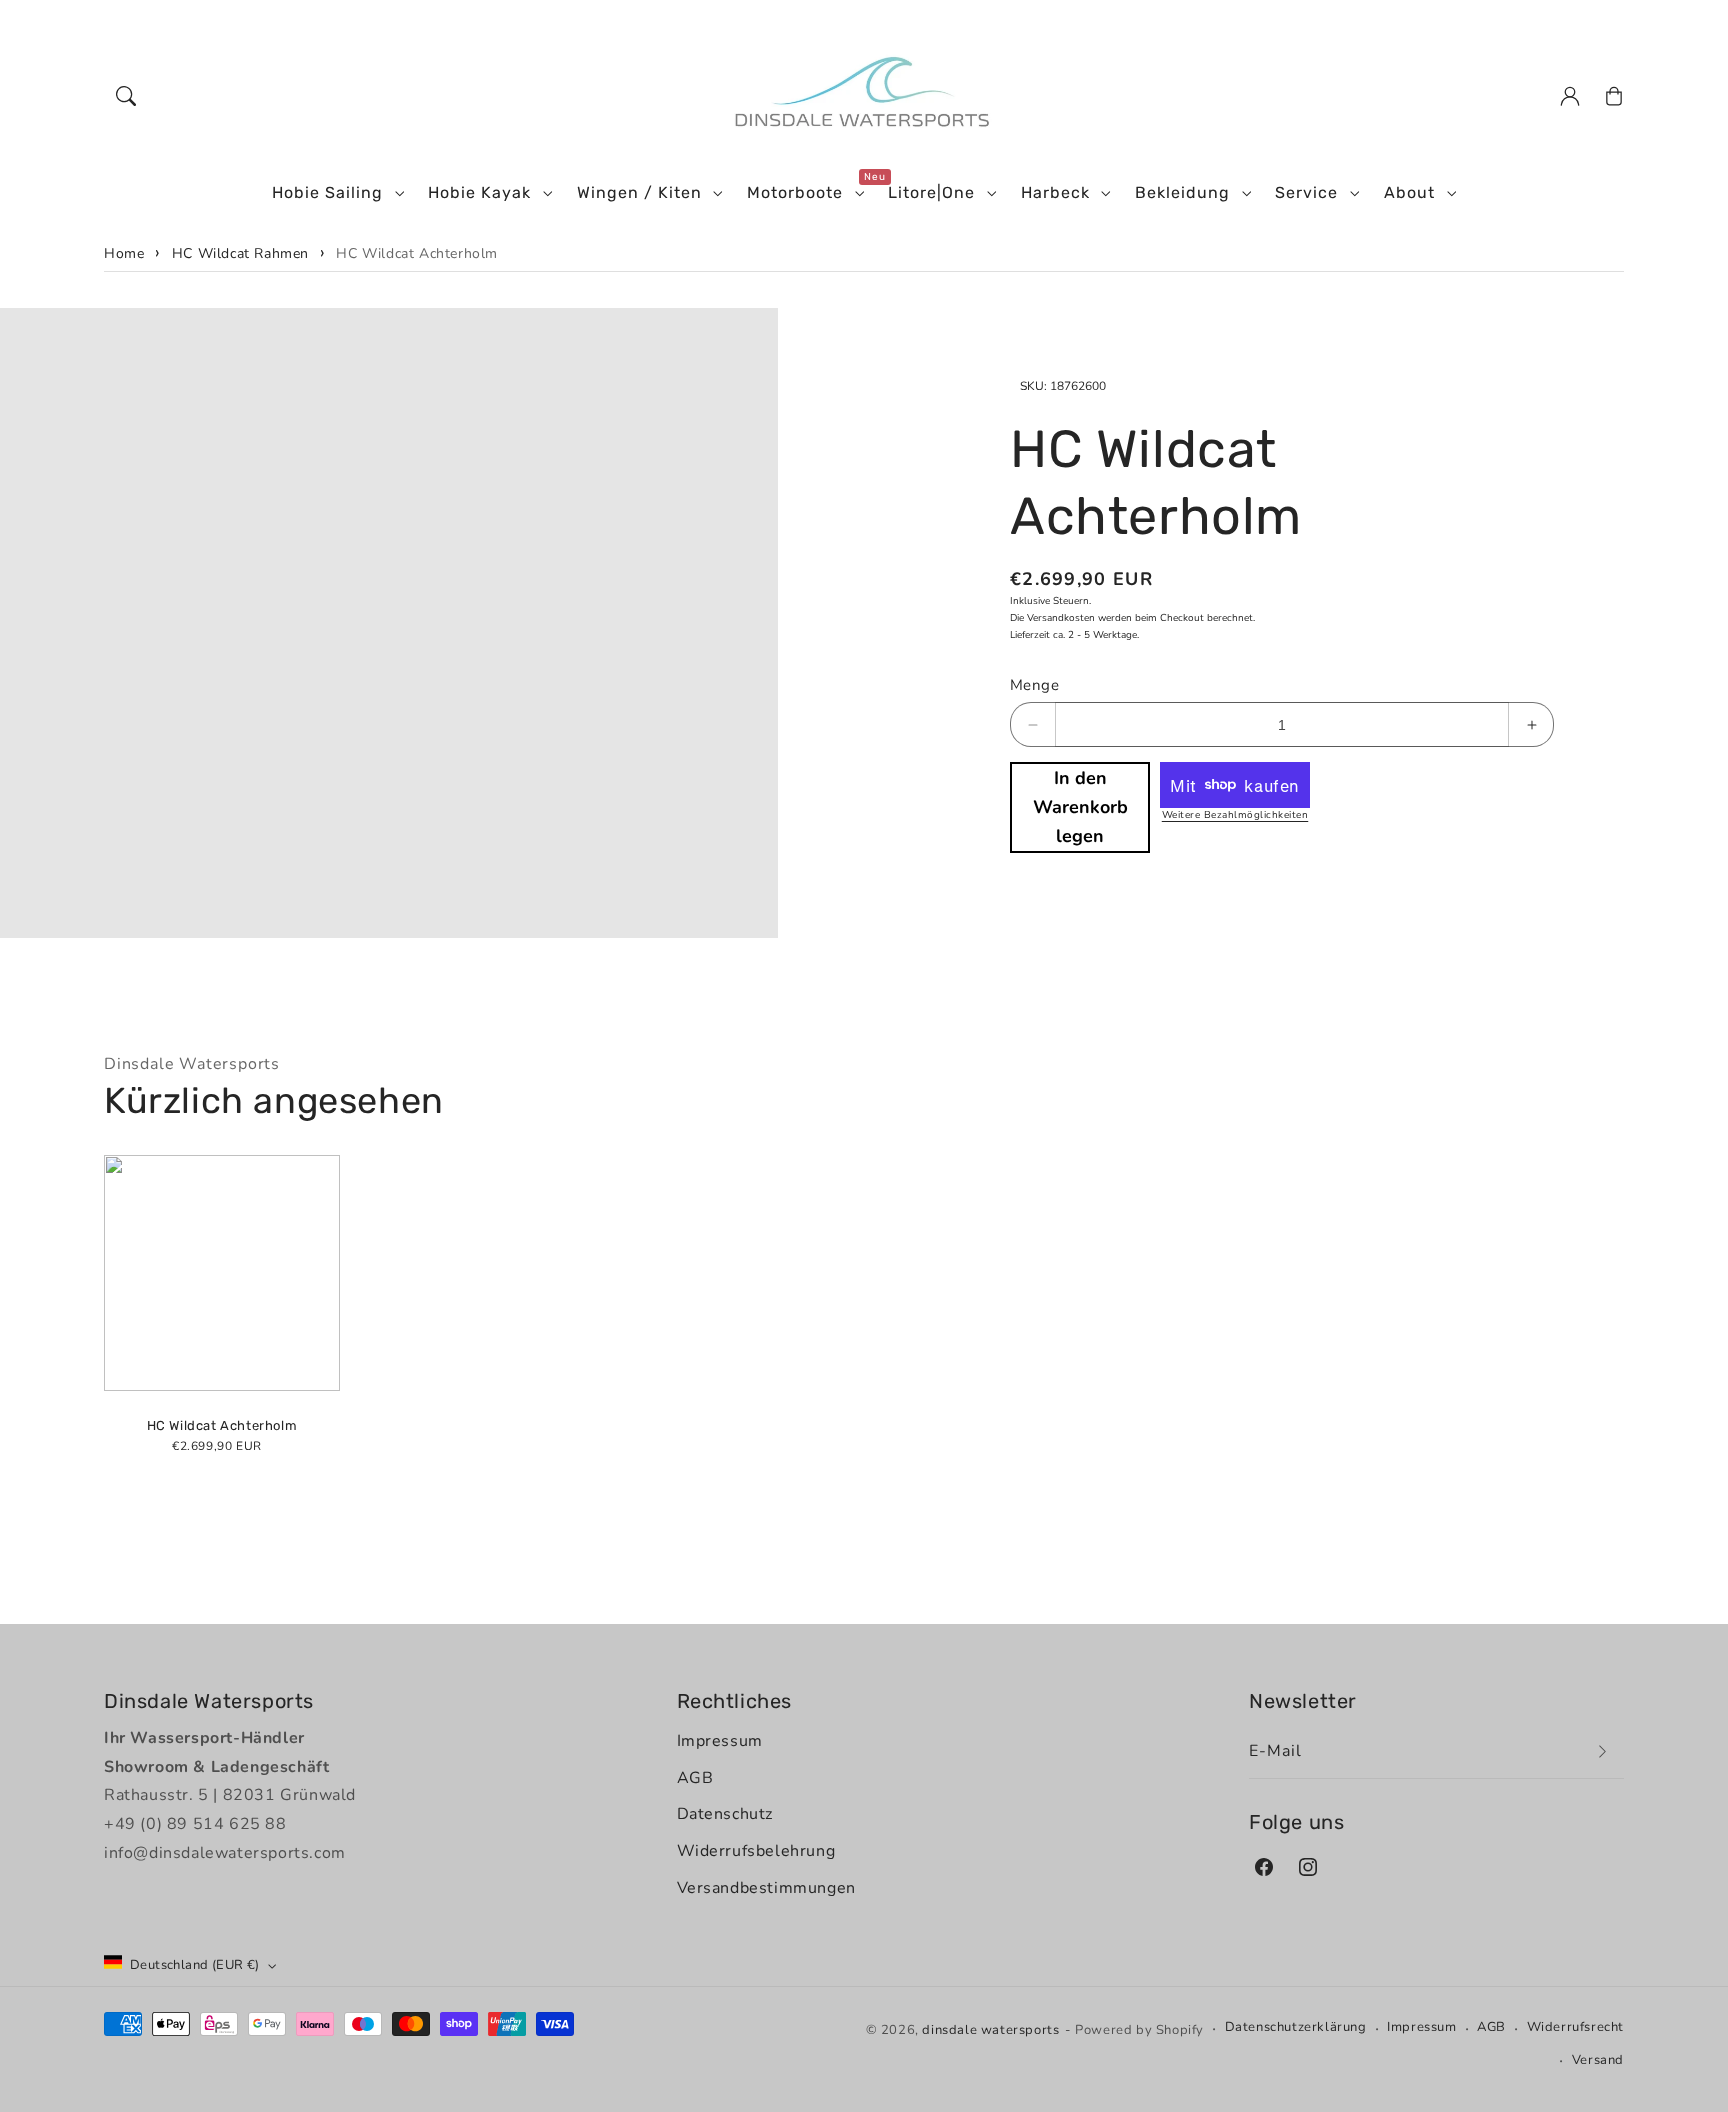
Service (1306, 192)
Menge (1034, 685)
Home (124, 253)
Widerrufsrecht (1575, 2027)
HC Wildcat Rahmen (240, 253)
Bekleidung (1182, 192)
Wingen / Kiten (639, 192)
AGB (695, 1778)
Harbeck (1055, 192)
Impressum (720, 1741)
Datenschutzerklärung (1296, 2027)
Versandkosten (1061, 618)
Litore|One (931, 192)
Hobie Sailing (327, 192)
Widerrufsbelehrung (756, 1851)
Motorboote (795, 192)
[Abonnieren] (1602, 1751)
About (1409, 192)
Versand (1598, 2060)
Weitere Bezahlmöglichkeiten (1235, 815)
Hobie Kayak (479, 192)
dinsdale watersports (990, 2030)
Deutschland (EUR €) (195, 1965)
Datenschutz (725, 1814)
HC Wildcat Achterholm (417, 253)
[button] (126, 96)
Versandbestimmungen (766, 1888)
